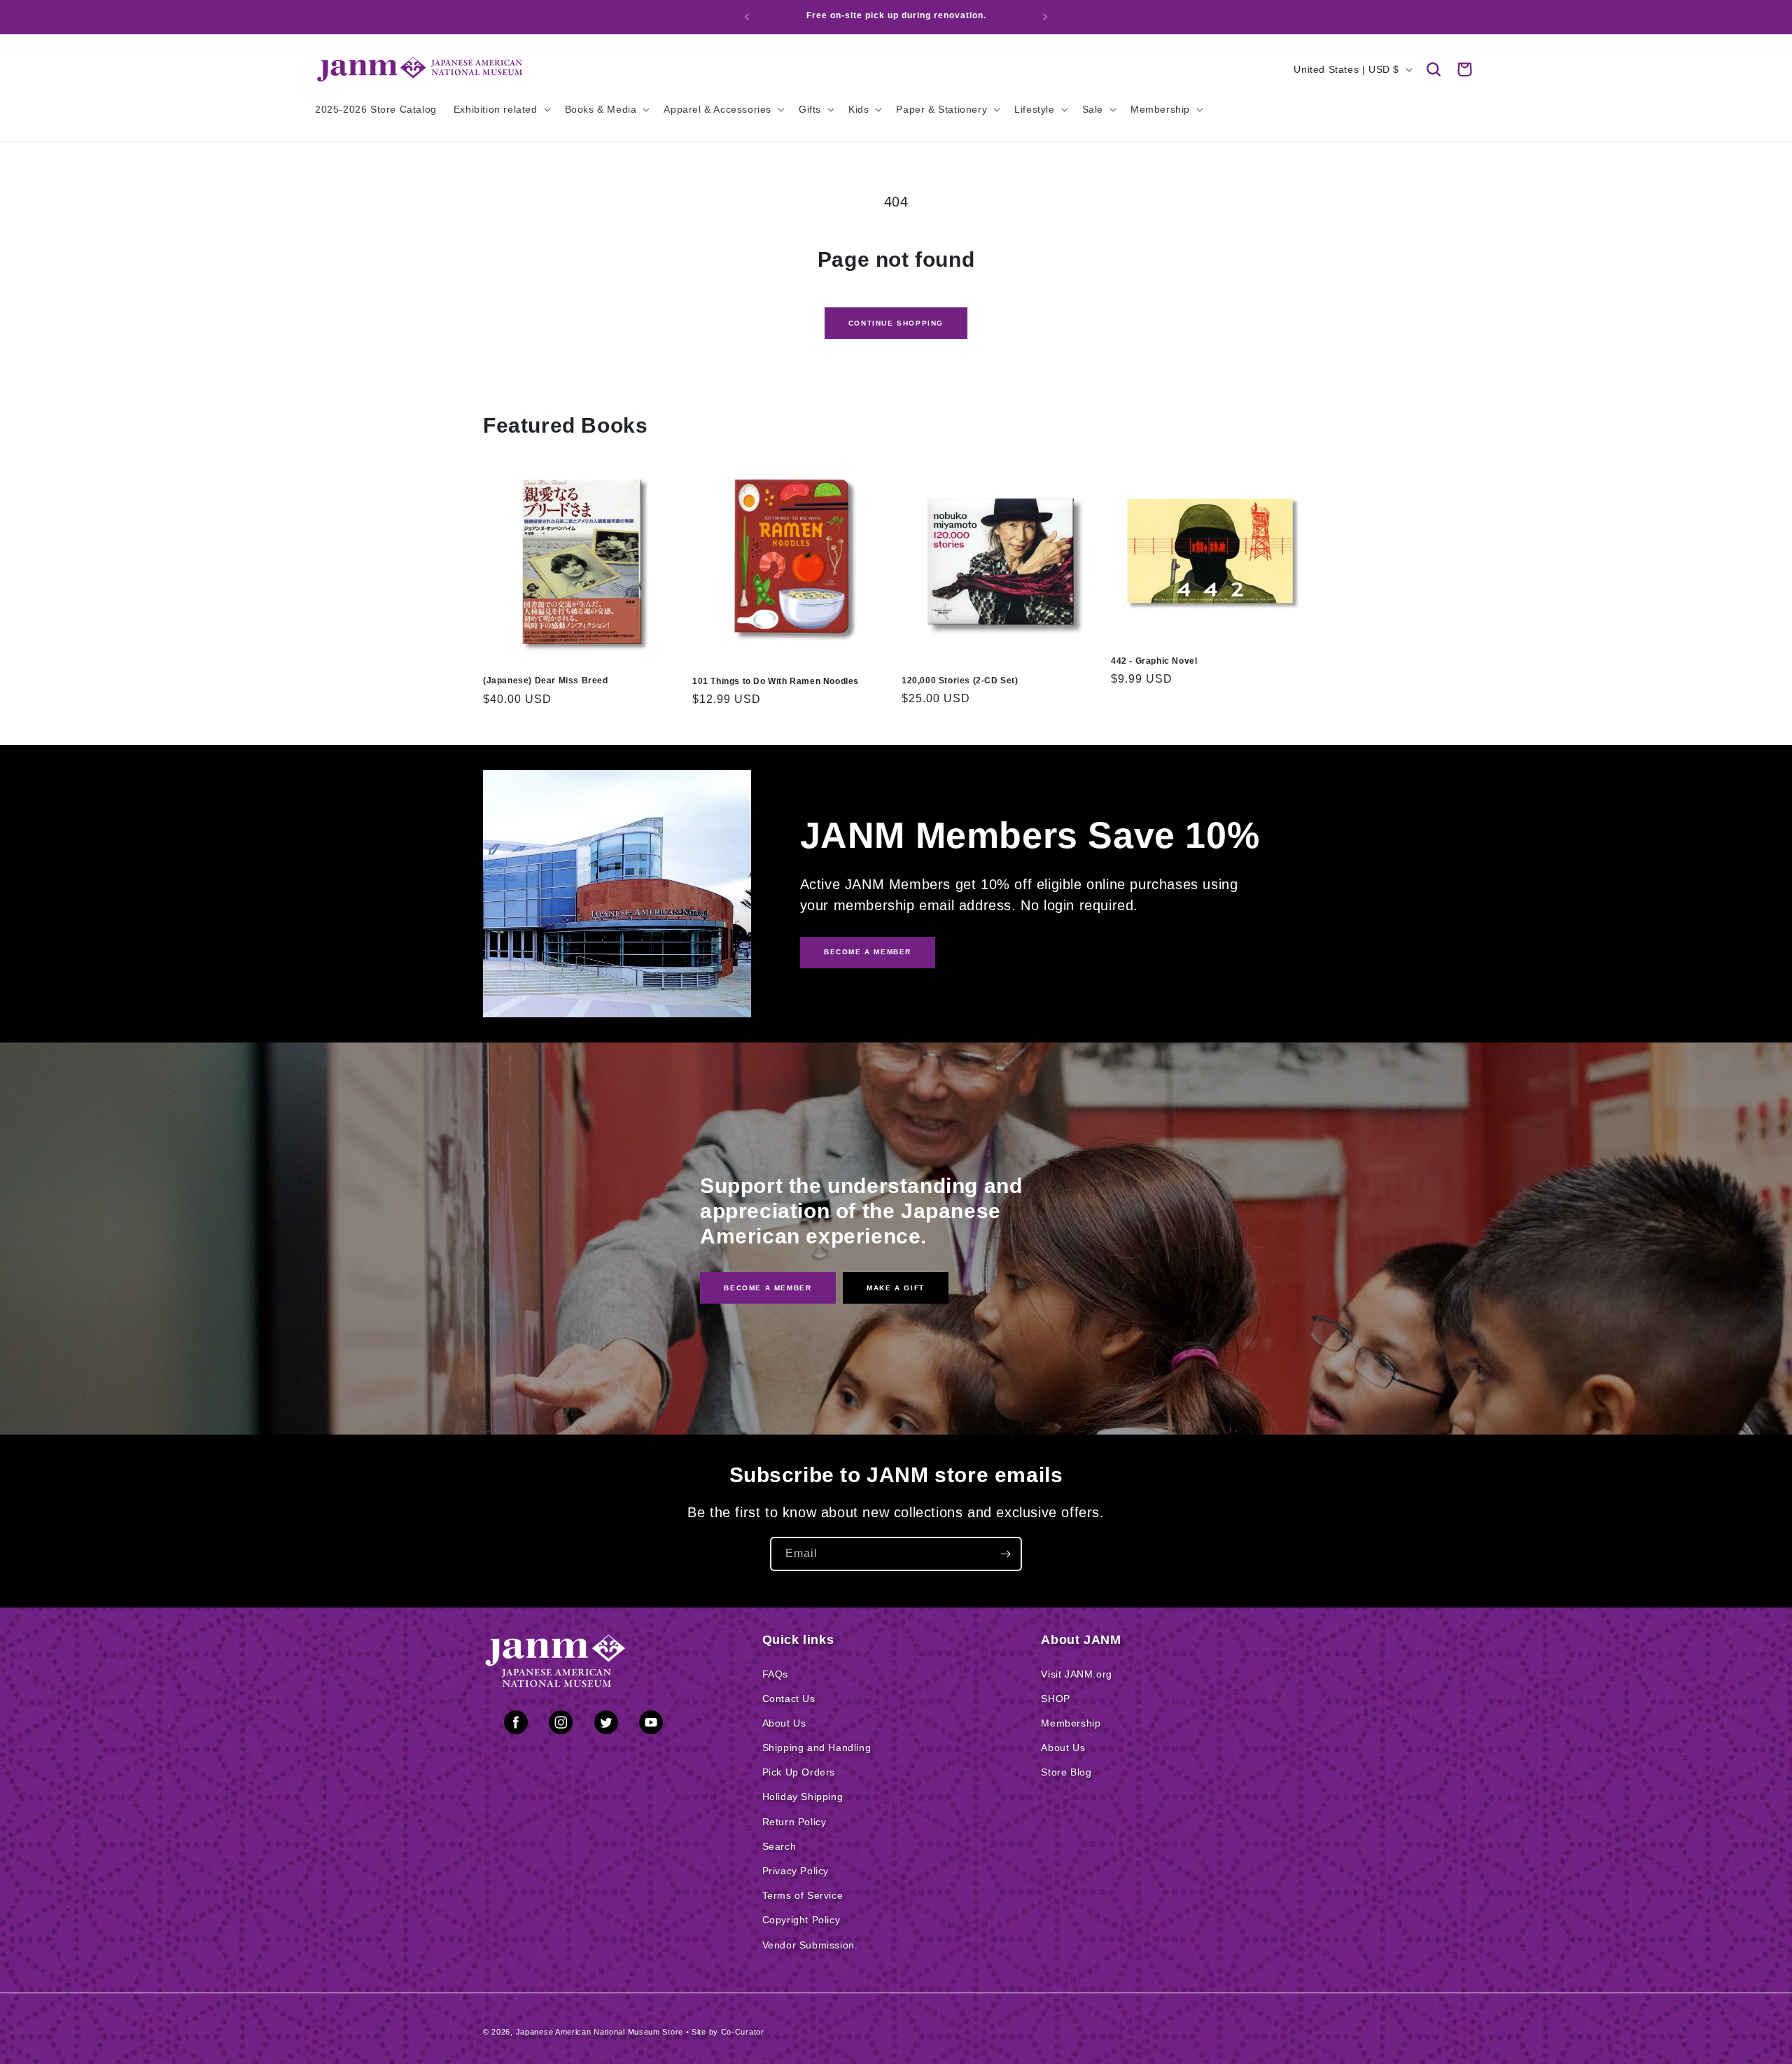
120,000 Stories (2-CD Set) (960, 681)
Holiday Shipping (803, 1797)
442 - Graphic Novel (1154, 661)
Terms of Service (803, 1895)
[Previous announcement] (747, 17)
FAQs (775, 1674)
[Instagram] (561, 1725)
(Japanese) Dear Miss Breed (546, 681)
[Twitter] (606, 1725)
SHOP (1055, 1699)
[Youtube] (651, 1725)
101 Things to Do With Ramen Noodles (776, 681)
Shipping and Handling (817, 1748)
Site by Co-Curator (728, 2032)
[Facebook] (516, 1725)
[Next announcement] (1045, 17)
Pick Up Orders (799, 1772)
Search (779, 1846)
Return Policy (794, 1822)
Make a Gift (896, 1288)
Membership (1071, 1723)
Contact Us (789, 1699)
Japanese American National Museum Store (600, 2032)
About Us (784, 1723)
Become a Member (768, 1288)
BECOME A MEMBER (868, 952)
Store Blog (1066, 1772)
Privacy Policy (796, 1871)
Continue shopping (896, 323)
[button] (1434, 69)
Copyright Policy (801, 1920)
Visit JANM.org (1076, 1674)
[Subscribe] (1005, 1554)
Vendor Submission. (810, 1945)
